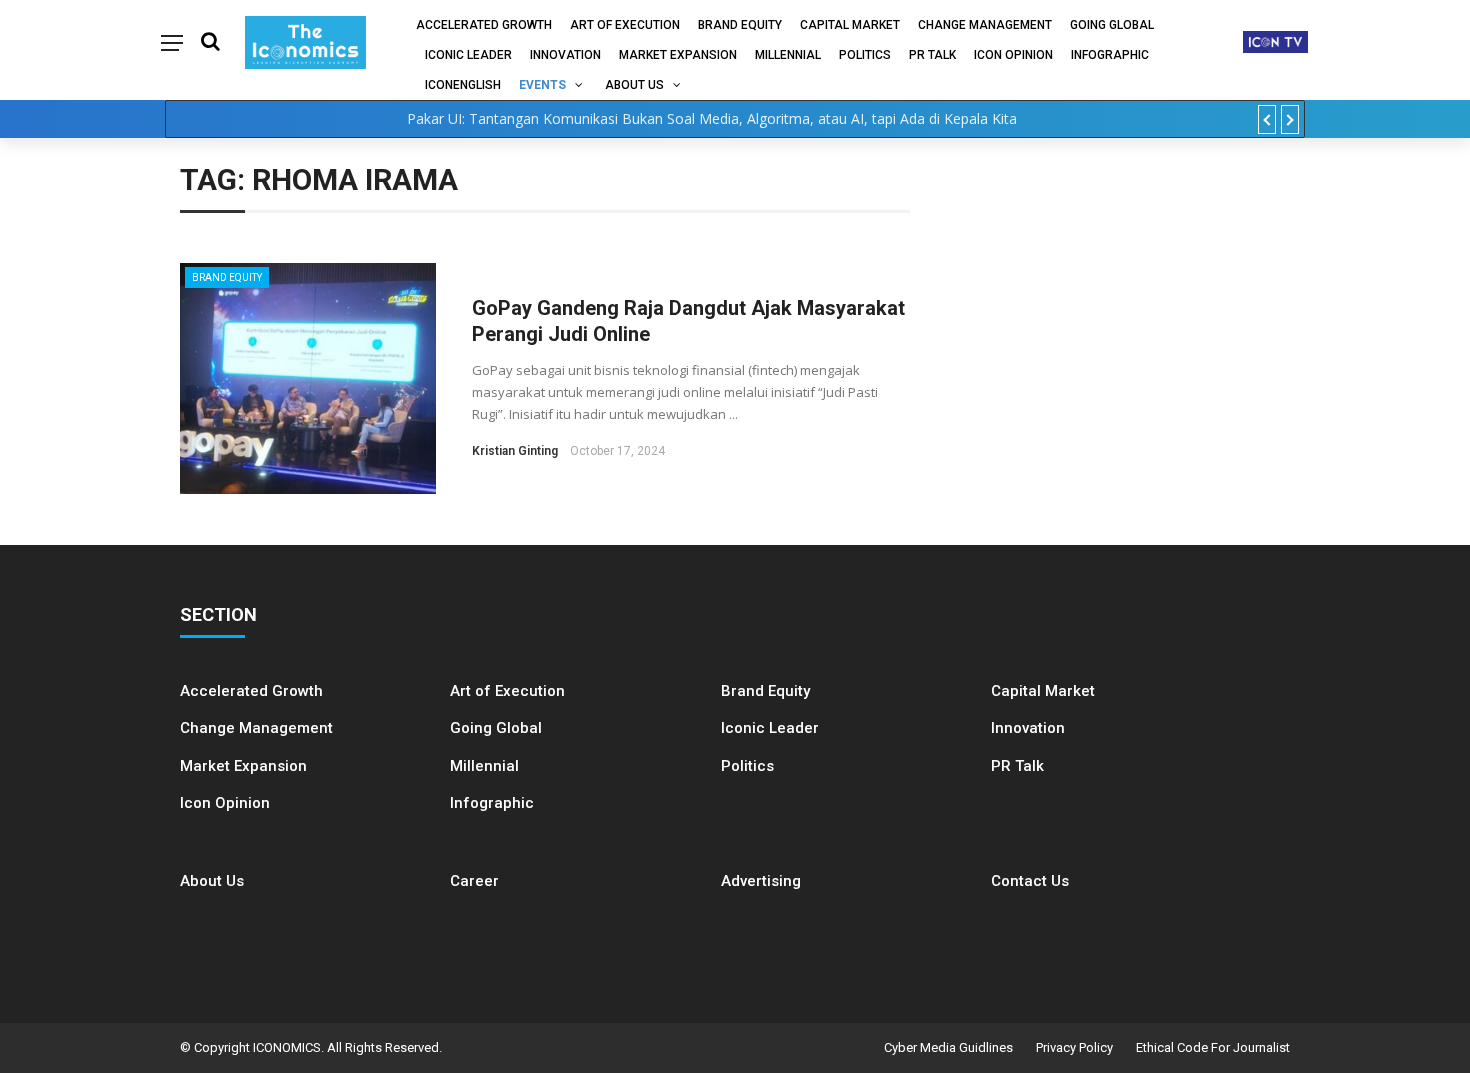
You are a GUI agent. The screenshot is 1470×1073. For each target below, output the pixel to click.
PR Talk (932, 55)
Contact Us (1030, 881)
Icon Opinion (1013, 55)
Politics (865, 55)
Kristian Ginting (515, 451)
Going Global (1112, 25)
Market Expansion (678, 55)
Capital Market (850, 25)
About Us (634, 85)
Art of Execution (625, 25)
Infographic (492, 803)
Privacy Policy (1074, 1047)
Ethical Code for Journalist (1213, 1047)
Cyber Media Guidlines (948, 1047)
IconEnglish (463, 85)
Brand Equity (740, 25)
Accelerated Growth (484, 25)
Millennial (788, 55)
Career (474, 881)
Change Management (985, 25)
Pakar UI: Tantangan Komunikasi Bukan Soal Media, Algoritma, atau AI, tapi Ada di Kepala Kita (712, 118)
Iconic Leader (468, 55)
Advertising (761, 881)
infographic (1110, 55)
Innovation (565, 55)
